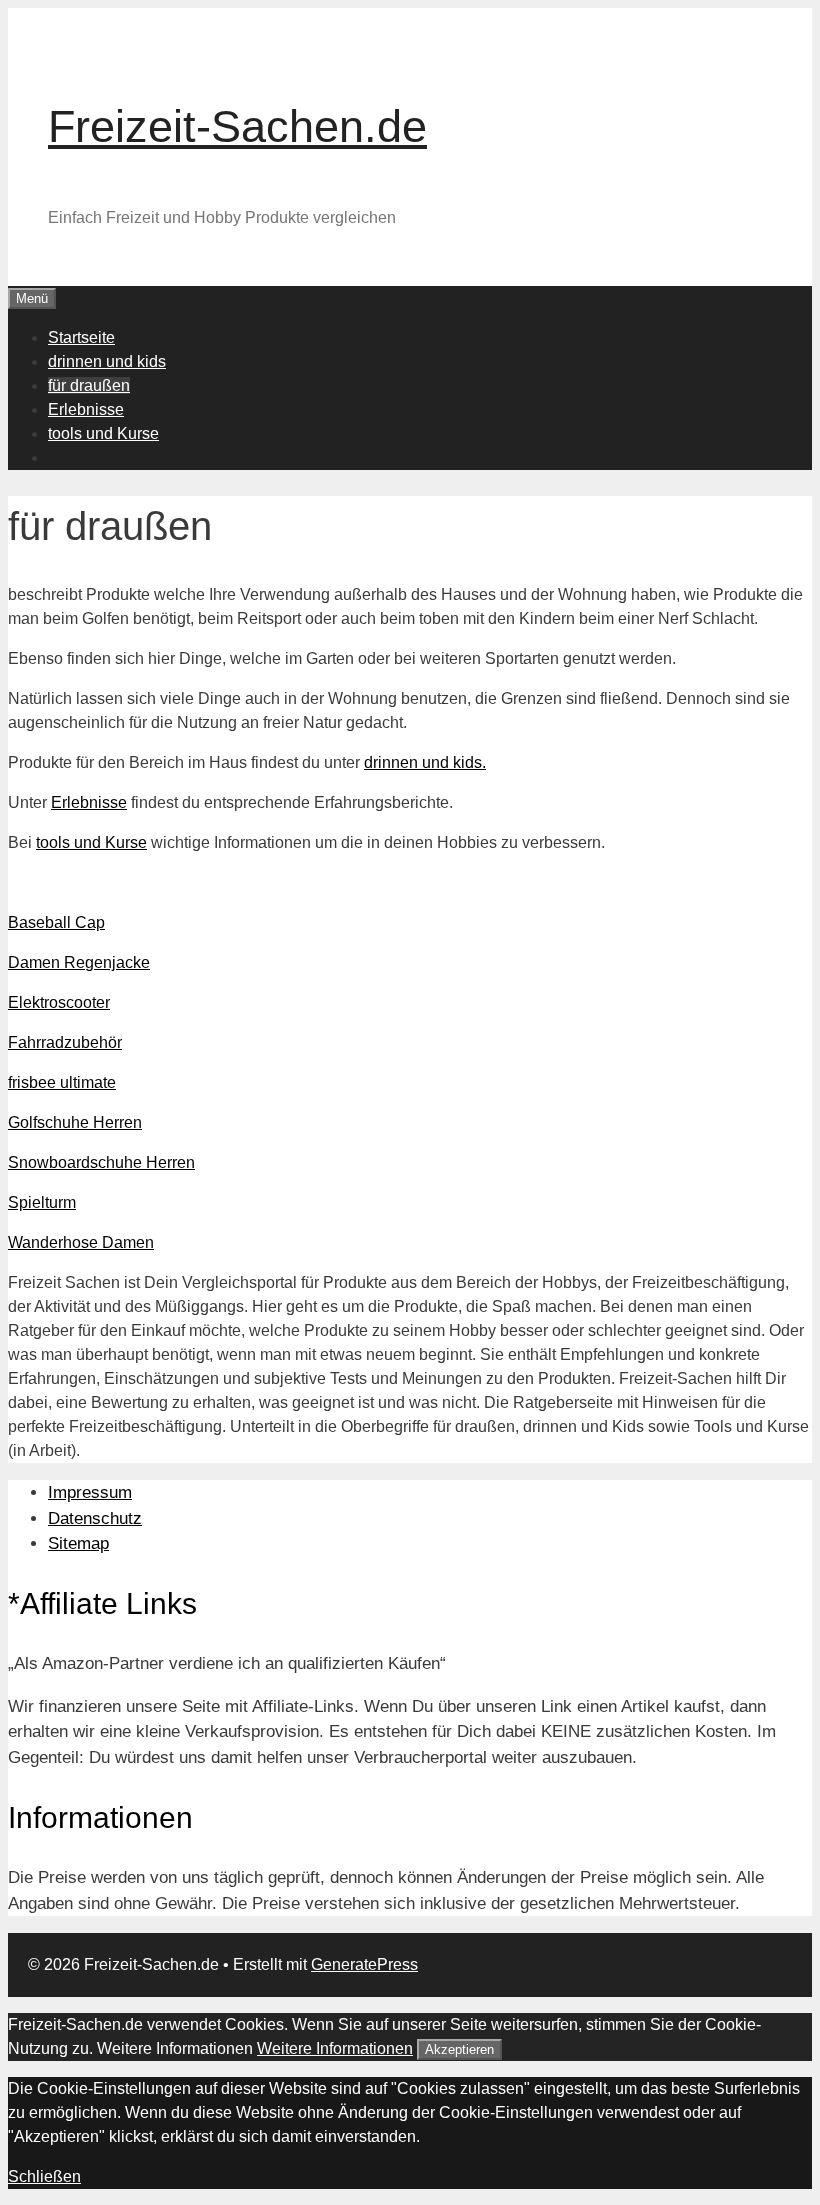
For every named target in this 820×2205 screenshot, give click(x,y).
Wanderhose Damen (81, 1242)
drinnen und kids (107, 361)
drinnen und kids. (425, 762)
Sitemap (78, 1543)
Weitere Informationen (335, 2048)
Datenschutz (95, 1518)
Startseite (81, 337)
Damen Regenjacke (79, 962)
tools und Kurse (103, 433)
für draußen (89, 385)
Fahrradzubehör (65, 1042)
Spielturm (42, 1202)
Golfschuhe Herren (75, 1122)
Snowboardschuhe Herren (101, 1162)
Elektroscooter (59, 1002)
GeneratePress (364, 1964)
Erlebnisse (86, 409)
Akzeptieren (459, 2049)
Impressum (90, 1492)
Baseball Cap (56, 922)
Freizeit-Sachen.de (237, 126)
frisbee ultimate (62, 1082)
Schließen (44, 2176)
